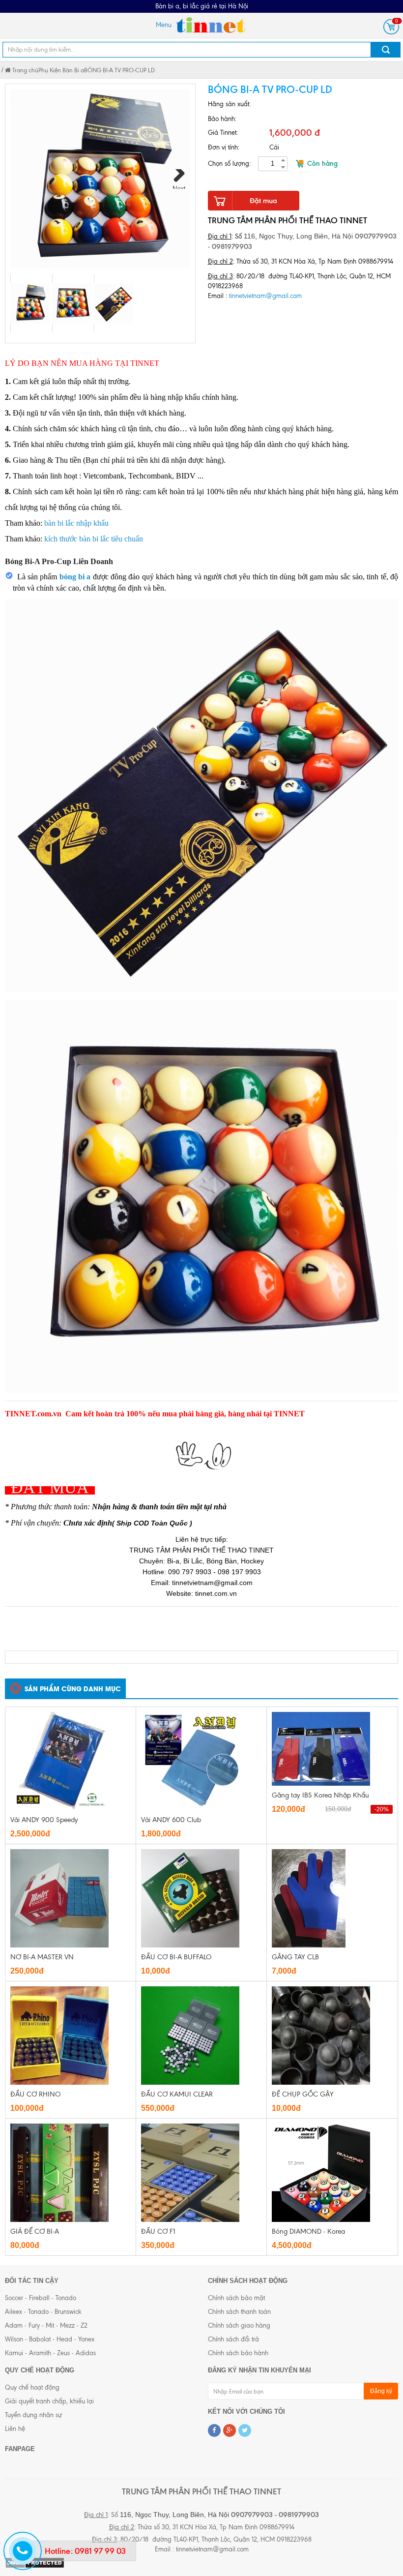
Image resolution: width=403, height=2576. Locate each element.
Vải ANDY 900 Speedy (44, 1820)
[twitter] (245, 2430)
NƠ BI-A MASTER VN (42, 1957)
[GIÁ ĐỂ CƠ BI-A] (59, 2172)
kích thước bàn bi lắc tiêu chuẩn (94, 539)
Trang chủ (25, 70)
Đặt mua (263, 201)
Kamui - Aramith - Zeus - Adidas (50, 2353)
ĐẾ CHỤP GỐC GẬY (303, 2094)
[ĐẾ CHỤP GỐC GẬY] (321, 2035)
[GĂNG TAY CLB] (309, 1898)
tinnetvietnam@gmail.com (265, 296)
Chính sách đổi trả (233, 2339)
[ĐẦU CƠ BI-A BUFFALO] (190, 1898)
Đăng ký (381, 2391)
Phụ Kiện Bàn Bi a (61, 70)
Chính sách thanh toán (239, 2312)
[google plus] (230, 2430)
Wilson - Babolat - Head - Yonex (50, 2339)
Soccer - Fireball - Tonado (41, 2298)
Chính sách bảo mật (236, 2298)
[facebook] (214, 2430)
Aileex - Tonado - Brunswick (43, 2312)
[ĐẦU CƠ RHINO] (59, 2035)
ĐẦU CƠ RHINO (35, 2094)
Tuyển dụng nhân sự (33, 2415)
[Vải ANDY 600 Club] (190, 1760)
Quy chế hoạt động (32, 2387)
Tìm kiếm (386, 50)
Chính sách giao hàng (239, 2325)
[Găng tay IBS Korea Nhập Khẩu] (321, 1748)
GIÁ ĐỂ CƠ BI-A (35, 2232)
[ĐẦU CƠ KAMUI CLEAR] (190, 2035)
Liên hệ (15, 2429)
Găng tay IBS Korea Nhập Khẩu (320, 1795)
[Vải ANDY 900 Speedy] (59, 1760)
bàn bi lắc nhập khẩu (76, 523)
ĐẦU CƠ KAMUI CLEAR (177, 2094)
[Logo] (210, 25)
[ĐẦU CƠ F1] (190, 2172)
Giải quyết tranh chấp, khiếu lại (49, 2401)
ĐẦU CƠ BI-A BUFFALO (176, 1957)
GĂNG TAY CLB (295, 1957)
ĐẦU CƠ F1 (158, 2232)
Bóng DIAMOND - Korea (308, 2232)
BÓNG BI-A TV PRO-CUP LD (119, 70)
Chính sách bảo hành (238, 2353)
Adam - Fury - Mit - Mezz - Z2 (46, 2325)
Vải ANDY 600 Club (171, 1820)
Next (179, 187)
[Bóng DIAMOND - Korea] (321, 2172)
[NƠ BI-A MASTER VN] (59, 1898)
